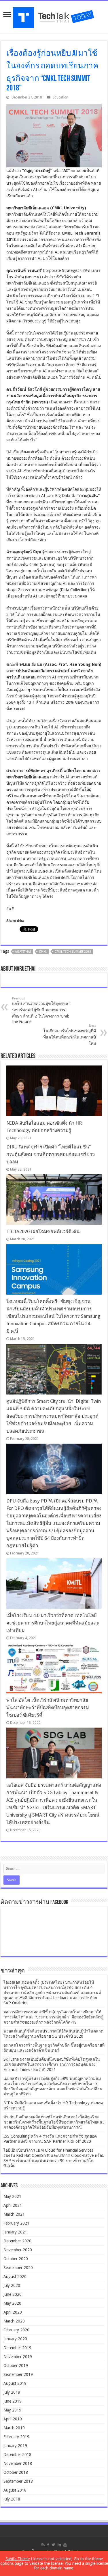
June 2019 (13, 2401)
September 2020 (18, 2268)
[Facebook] (48, 2545)
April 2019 (13, 2419)
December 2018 (17, 2455)
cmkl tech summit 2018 (73, 952)
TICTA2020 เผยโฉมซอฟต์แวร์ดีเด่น (43, 1232)
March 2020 (14, 2321)
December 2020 (17, 2241)
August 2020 (15, 2277)
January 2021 (15, 2232)
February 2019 (16, 2437)
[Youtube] (65, 2545)
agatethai (23, 952)
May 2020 (12, 2303)
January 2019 (15, 2446)
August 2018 (15, 2490)
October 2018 (16, 2472)
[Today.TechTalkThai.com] (54, 16)
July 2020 (12, 2285)
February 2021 (16, 2223)
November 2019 (18, 2357)
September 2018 (18, 2481)
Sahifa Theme (18, 2559)
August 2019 (15, 2383)
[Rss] (43, 2545)
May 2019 (12, 2410)
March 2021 (14, 2214)
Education (60, 97)
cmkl (43, 952)
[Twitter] (53, 2545)
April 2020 (13, 2312)
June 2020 (13, 2294)
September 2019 (18, 2374)
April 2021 (13, 2205)
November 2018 (18, 2463)
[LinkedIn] (59, 2545)
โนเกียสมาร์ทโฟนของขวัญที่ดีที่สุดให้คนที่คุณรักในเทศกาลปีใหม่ (70, 1035)
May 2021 (12, 2196)
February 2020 (16, 2330)
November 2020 (18, 2250)
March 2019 (14, 2428)
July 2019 (12, 2392)
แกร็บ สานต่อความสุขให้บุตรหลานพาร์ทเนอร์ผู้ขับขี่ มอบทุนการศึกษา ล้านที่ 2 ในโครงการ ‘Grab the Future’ (41, 1010)
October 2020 (16, 2259)
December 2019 (17, 2348)
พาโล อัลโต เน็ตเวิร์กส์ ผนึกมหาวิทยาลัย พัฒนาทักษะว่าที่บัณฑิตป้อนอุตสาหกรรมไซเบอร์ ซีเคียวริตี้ (48, 1708)
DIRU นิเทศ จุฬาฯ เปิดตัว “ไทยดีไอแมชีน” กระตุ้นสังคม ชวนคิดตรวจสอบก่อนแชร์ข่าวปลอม (51, 1154)
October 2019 (16, 2366)
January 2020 (15, 2339)
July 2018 (12, 2499)
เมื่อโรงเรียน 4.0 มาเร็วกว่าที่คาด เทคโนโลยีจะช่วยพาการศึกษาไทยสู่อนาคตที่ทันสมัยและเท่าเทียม (53, 1623)
